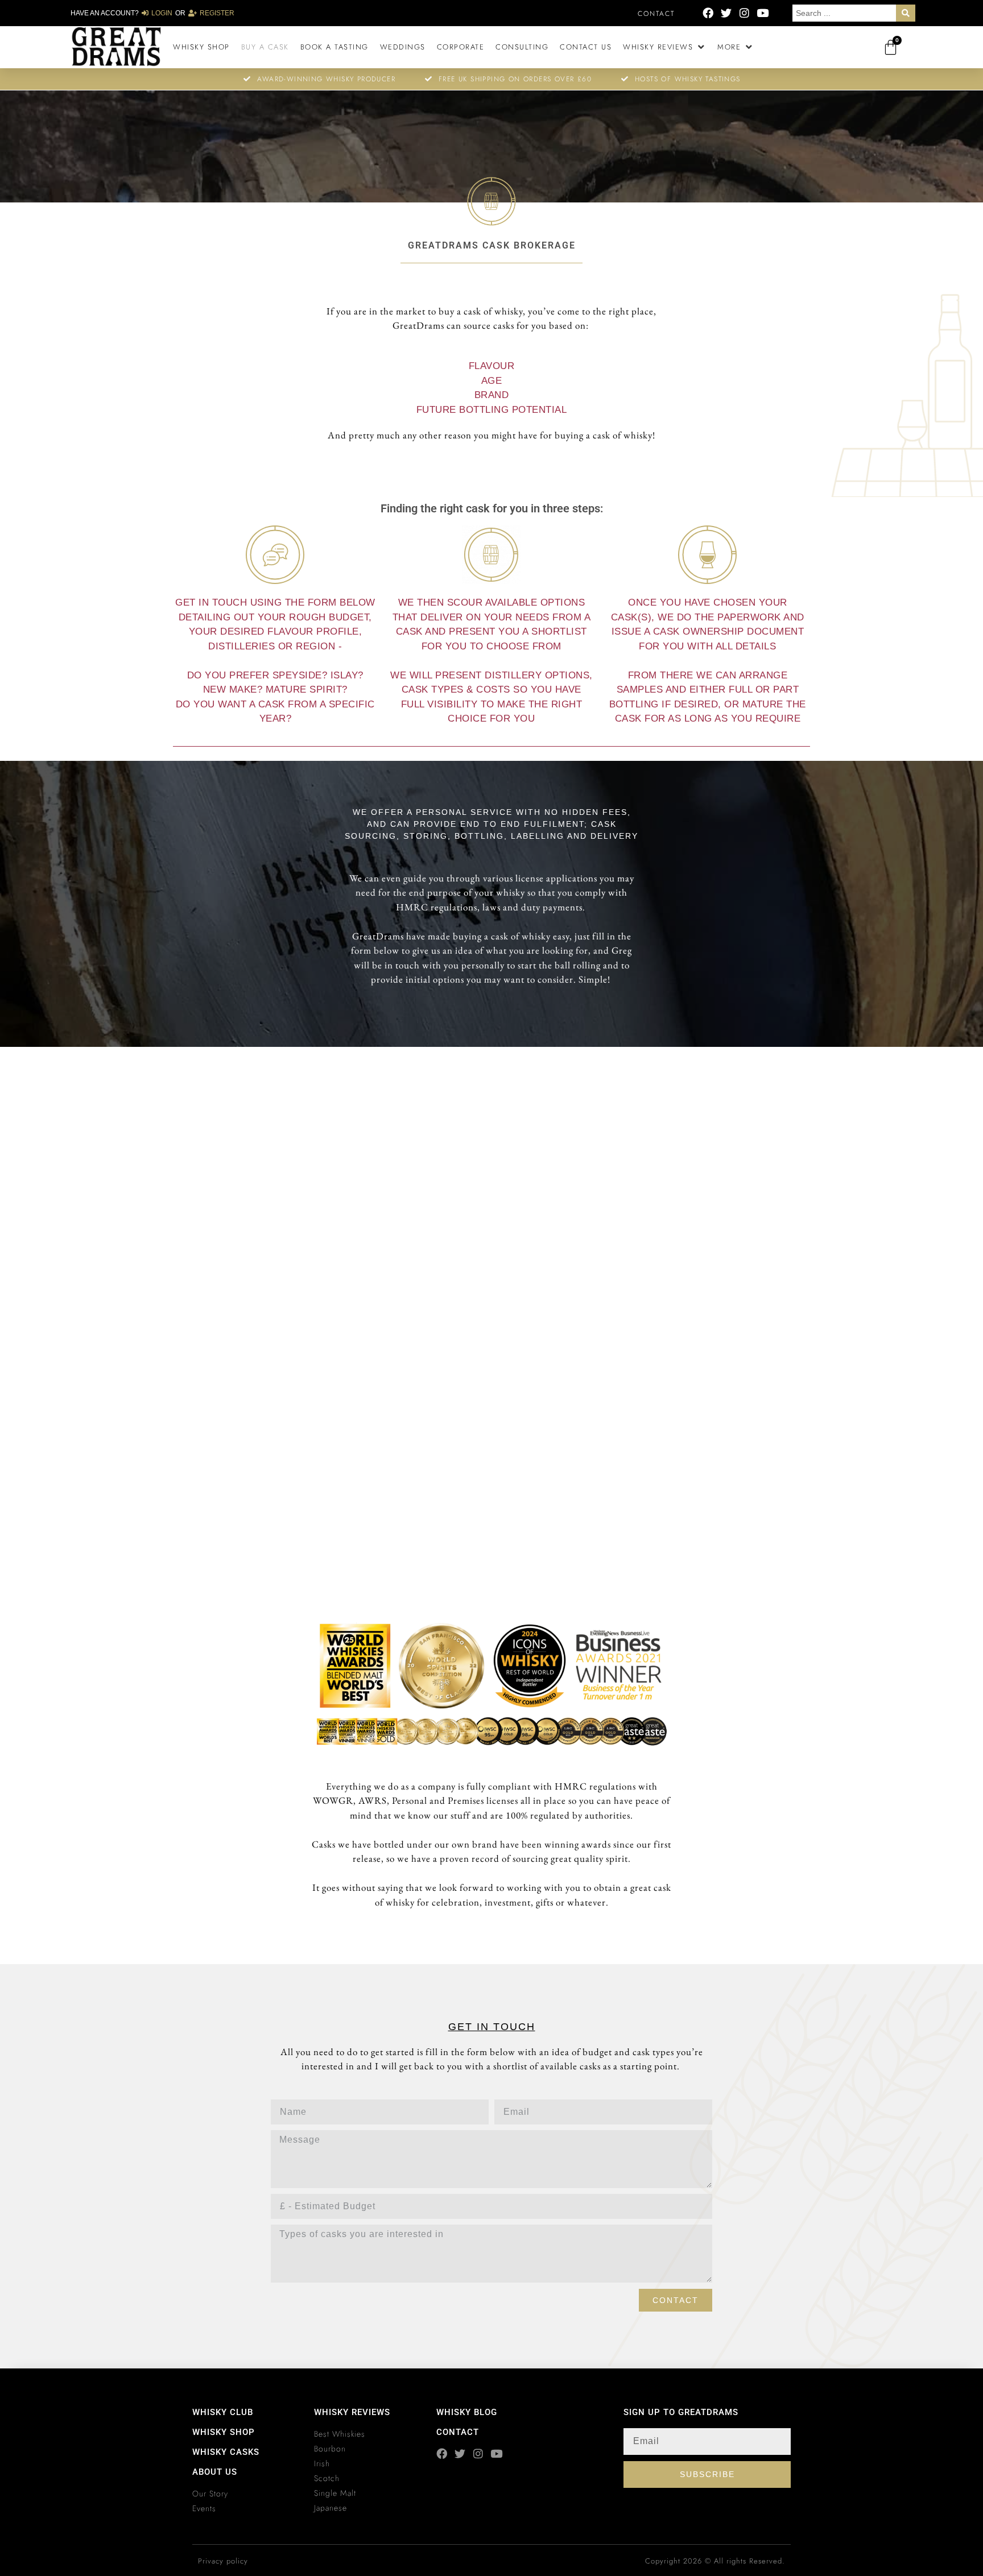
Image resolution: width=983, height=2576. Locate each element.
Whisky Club (223, 2412)
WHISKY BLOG (467, 2412)
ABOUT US (215, 2472)
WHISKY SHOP (224, 2432)
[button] (664, 47)
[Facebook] (708, 13)
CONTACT (458, 2432)
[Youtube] (763, 13)
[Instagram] (744, 13)
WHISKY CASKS (226, 2452)
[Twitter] (726, 13)
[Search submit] (906, 13)
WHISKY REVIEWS (352, 2412)
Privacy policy (223, 2561)
